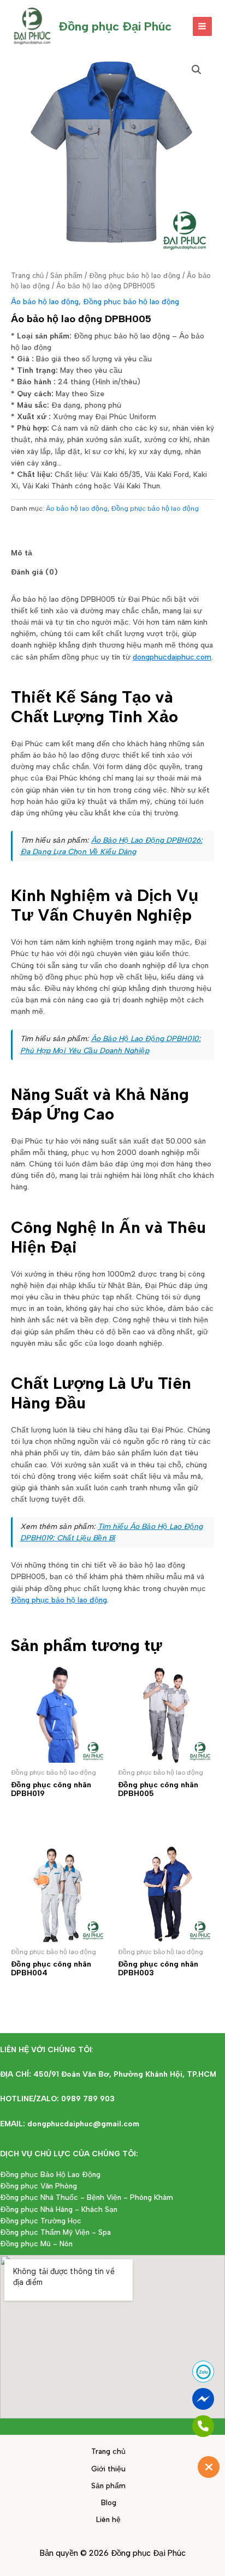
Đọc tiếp (42, 1814)
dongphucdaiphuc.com (172, 657)
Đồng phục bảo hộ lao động (135, 276)
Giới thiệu (108, 2469)
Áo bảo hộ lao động (45, 301)
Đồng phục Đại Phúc (115, 26)
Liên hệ (108, 2519)
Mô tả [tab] (22, 553)
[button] (197, 70)
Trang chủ (27, 276)
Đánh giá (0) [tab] (34, 572)
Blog (109, 2502)
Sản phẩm (66, 276)
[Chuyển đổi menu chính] (202, 26)
